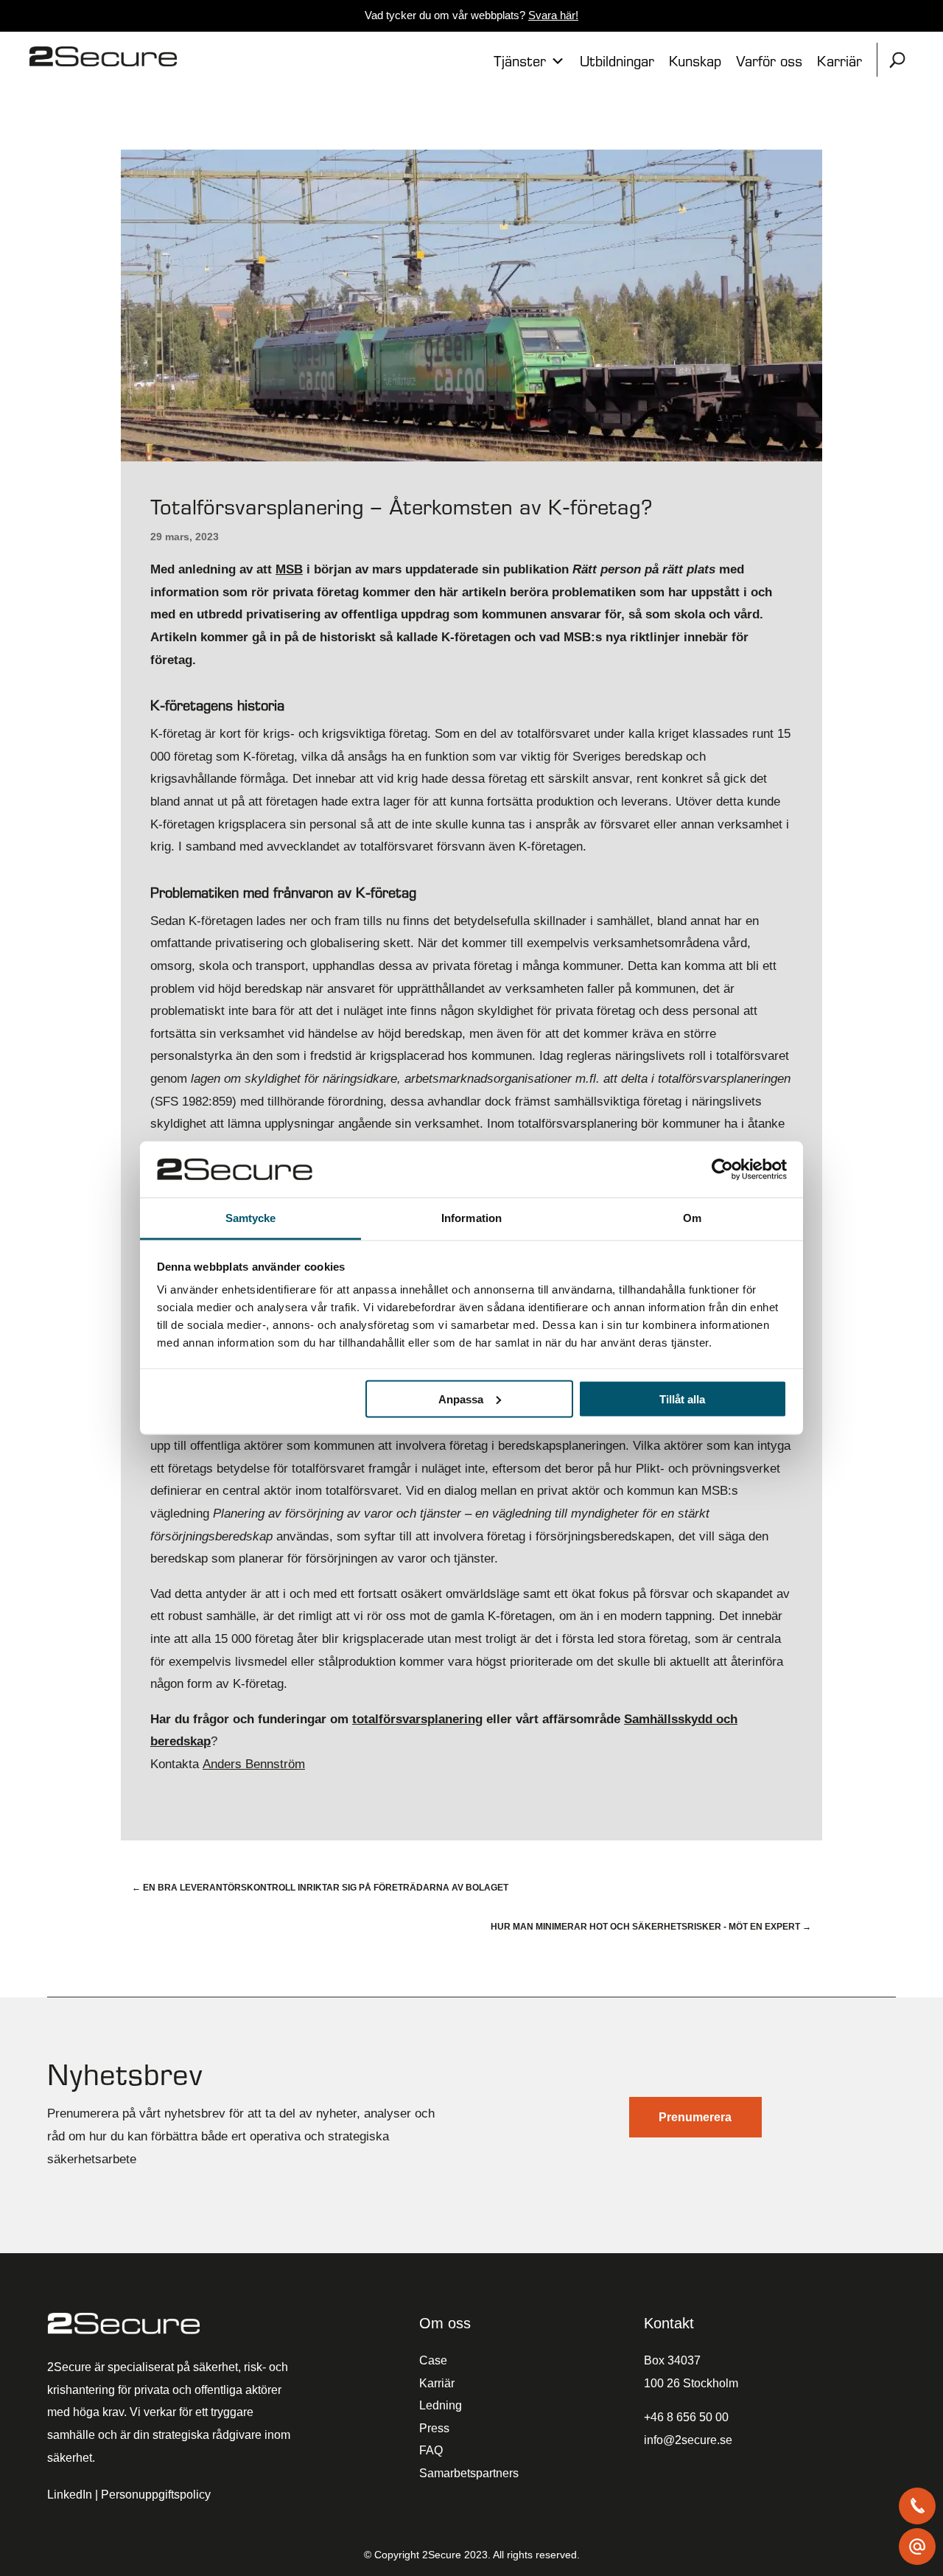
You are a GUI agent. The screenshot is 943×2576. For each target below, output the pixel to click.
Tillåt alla (682, 1399)
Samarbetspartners (469, 2473)
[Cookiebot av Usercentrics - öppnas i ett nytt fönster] (722, 1169)
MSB (289, 569)
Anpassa (461, 1399)
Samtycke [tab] (251, 1218)
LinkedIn (70, 2495)
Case (433, 2360)
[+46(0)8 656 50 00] (917, 2506)
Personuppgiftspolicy (156, 2495)
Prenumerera (695, 2117)
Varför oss (769, 61)
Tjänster (520, 61)
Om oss (445, 2323)
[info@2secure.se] (917, 2547)
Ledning (441, 2405)
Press (434, 2428)
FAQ (431, 2450)
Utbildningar (617, 61)
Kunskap (695, 61)
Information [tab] (471, 1218)
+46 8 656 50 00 (686, 2417)
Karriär (839, 61)
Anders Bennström (254, 1764)
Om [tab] (692, 1218)
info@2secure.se (688, 2440)
